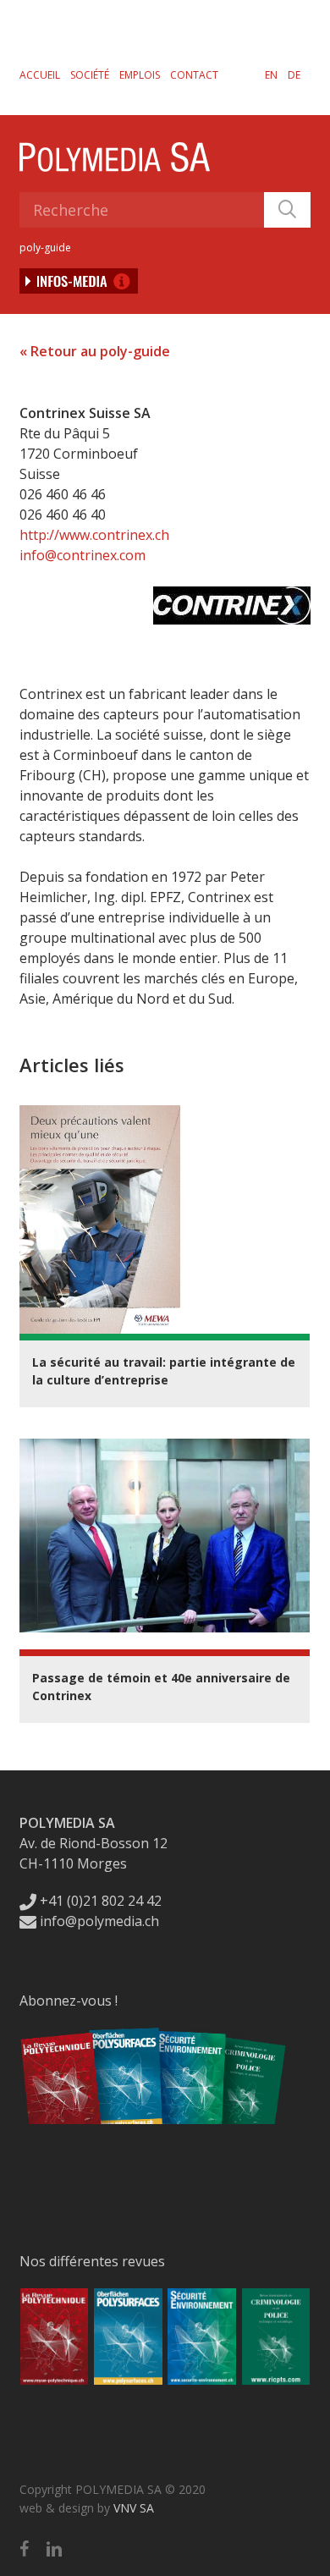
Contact (194, 75)
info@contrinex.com (82, 555)
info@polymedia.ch (99, 1921)
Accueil (40, 75)
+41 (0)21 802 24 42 (99, 1901)
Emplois (140, 75)
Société (90, 75)
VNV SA (134, 2508)
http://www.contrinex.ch (94, 535)
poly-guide (45, 248)
